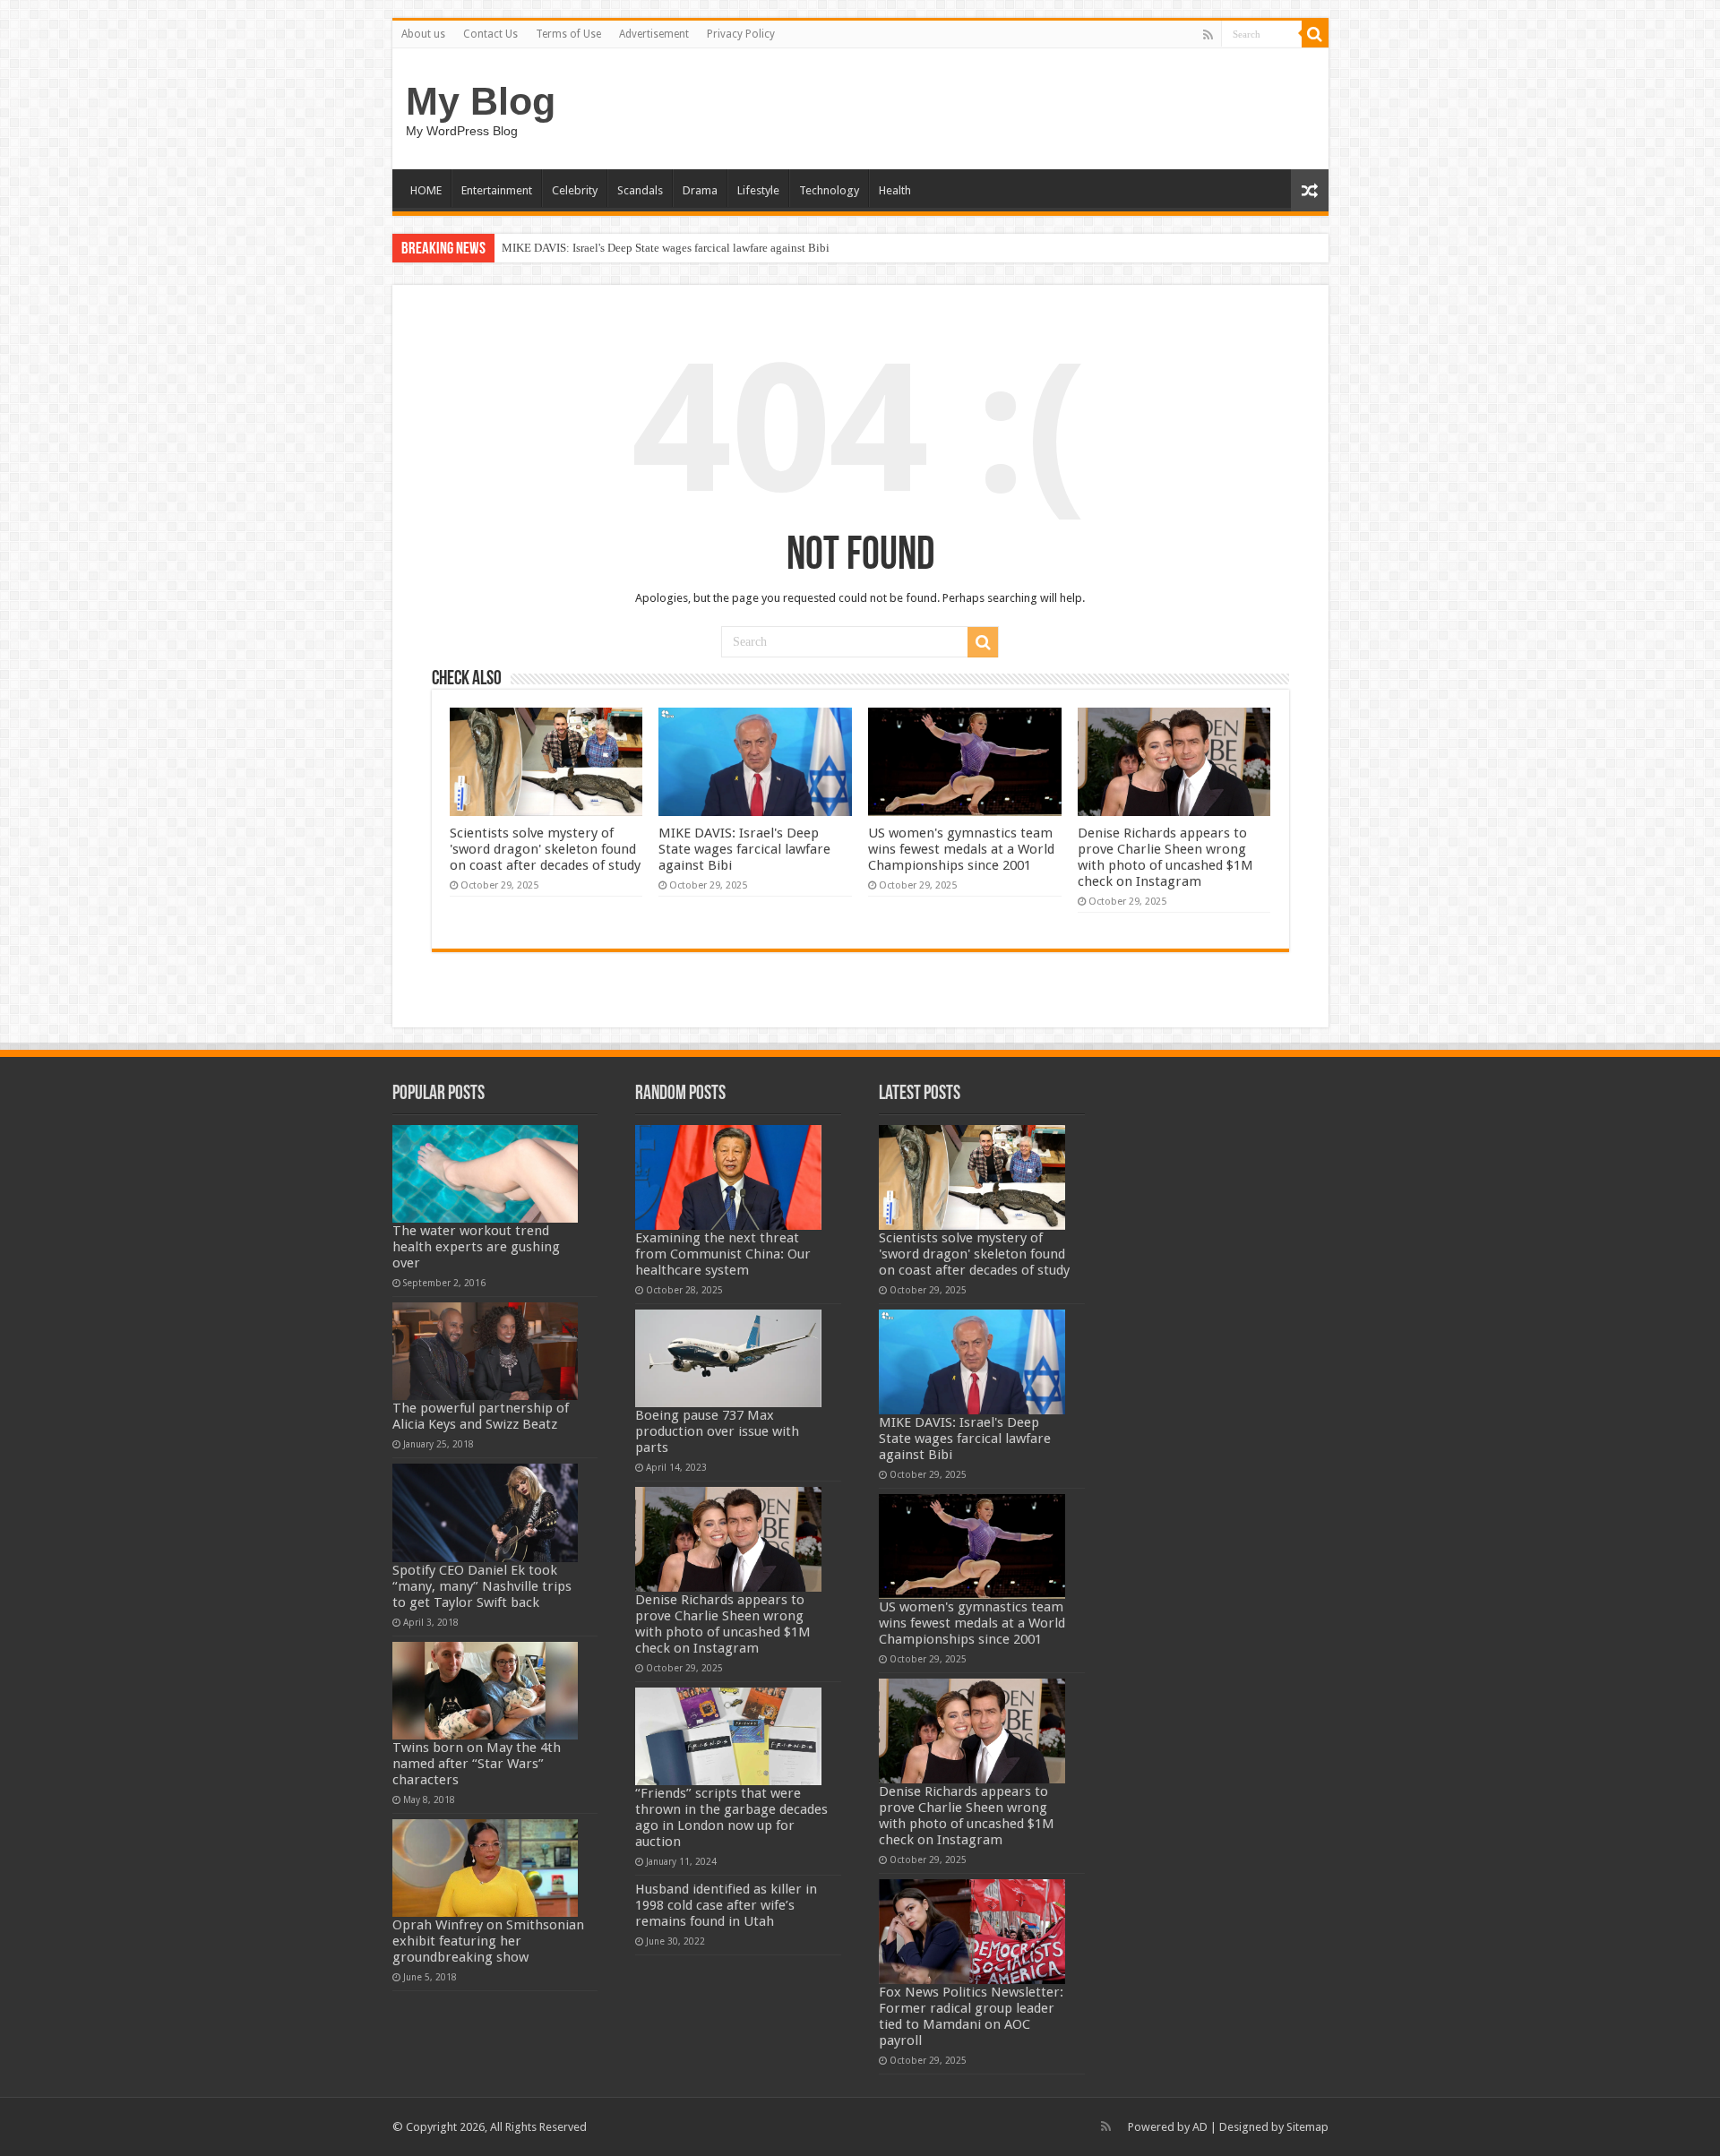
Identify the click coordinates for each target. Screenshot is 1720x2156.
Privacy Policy (741, 34)
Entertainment (497, 190)
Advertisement (654, 34)
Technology (829, 190)
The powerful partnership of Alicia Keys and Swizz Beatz (481, 1416)
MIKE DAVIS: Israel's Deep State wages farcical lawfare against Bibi (666, 248)
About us (423, 34)
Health (895, 190)
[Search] (1315, 34)
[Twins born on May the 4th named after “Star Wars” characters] (486, 1691)
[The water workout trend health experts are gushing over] (486, 1174)
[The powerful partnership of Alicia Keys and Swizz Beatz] (486, 1351)
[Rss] (1208, 35)
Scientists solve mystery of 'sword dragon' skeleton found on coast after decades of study (545, 849)
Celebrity (575, 190)
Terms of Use (568, 34)
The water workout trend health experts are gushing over (476, 1247)
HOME (426, 190)
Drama (700, 190)
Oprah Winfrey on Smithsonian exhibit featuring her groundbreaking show (488, 1941)
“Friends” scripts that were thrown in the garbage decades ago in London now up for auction (731, 1817)
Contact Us (490, 34)
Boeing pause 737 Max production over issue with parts (717, 1431)
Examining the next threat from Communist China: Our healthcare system (723, 1254)
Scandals (640, 190)
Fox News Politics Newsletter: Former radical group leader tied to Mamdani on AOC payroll (971, 2016)
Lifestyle (758, 190)
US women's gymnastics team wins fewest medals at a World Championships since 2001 (961, 849)
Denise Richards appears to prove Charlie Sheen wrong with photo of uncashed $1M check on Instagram (1165, 857)
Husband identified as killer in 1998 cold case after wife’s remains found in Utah (726, 1905)
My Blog (481, 101)
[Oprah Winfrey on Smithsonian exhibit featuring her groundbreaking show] (486, 1868)
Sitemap (1307, 2127)
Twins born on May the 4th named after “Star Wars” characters (477, 1764)
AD (1200, 2127)
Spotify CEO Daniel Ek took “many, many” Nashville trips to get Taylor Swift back (482, 1586)
